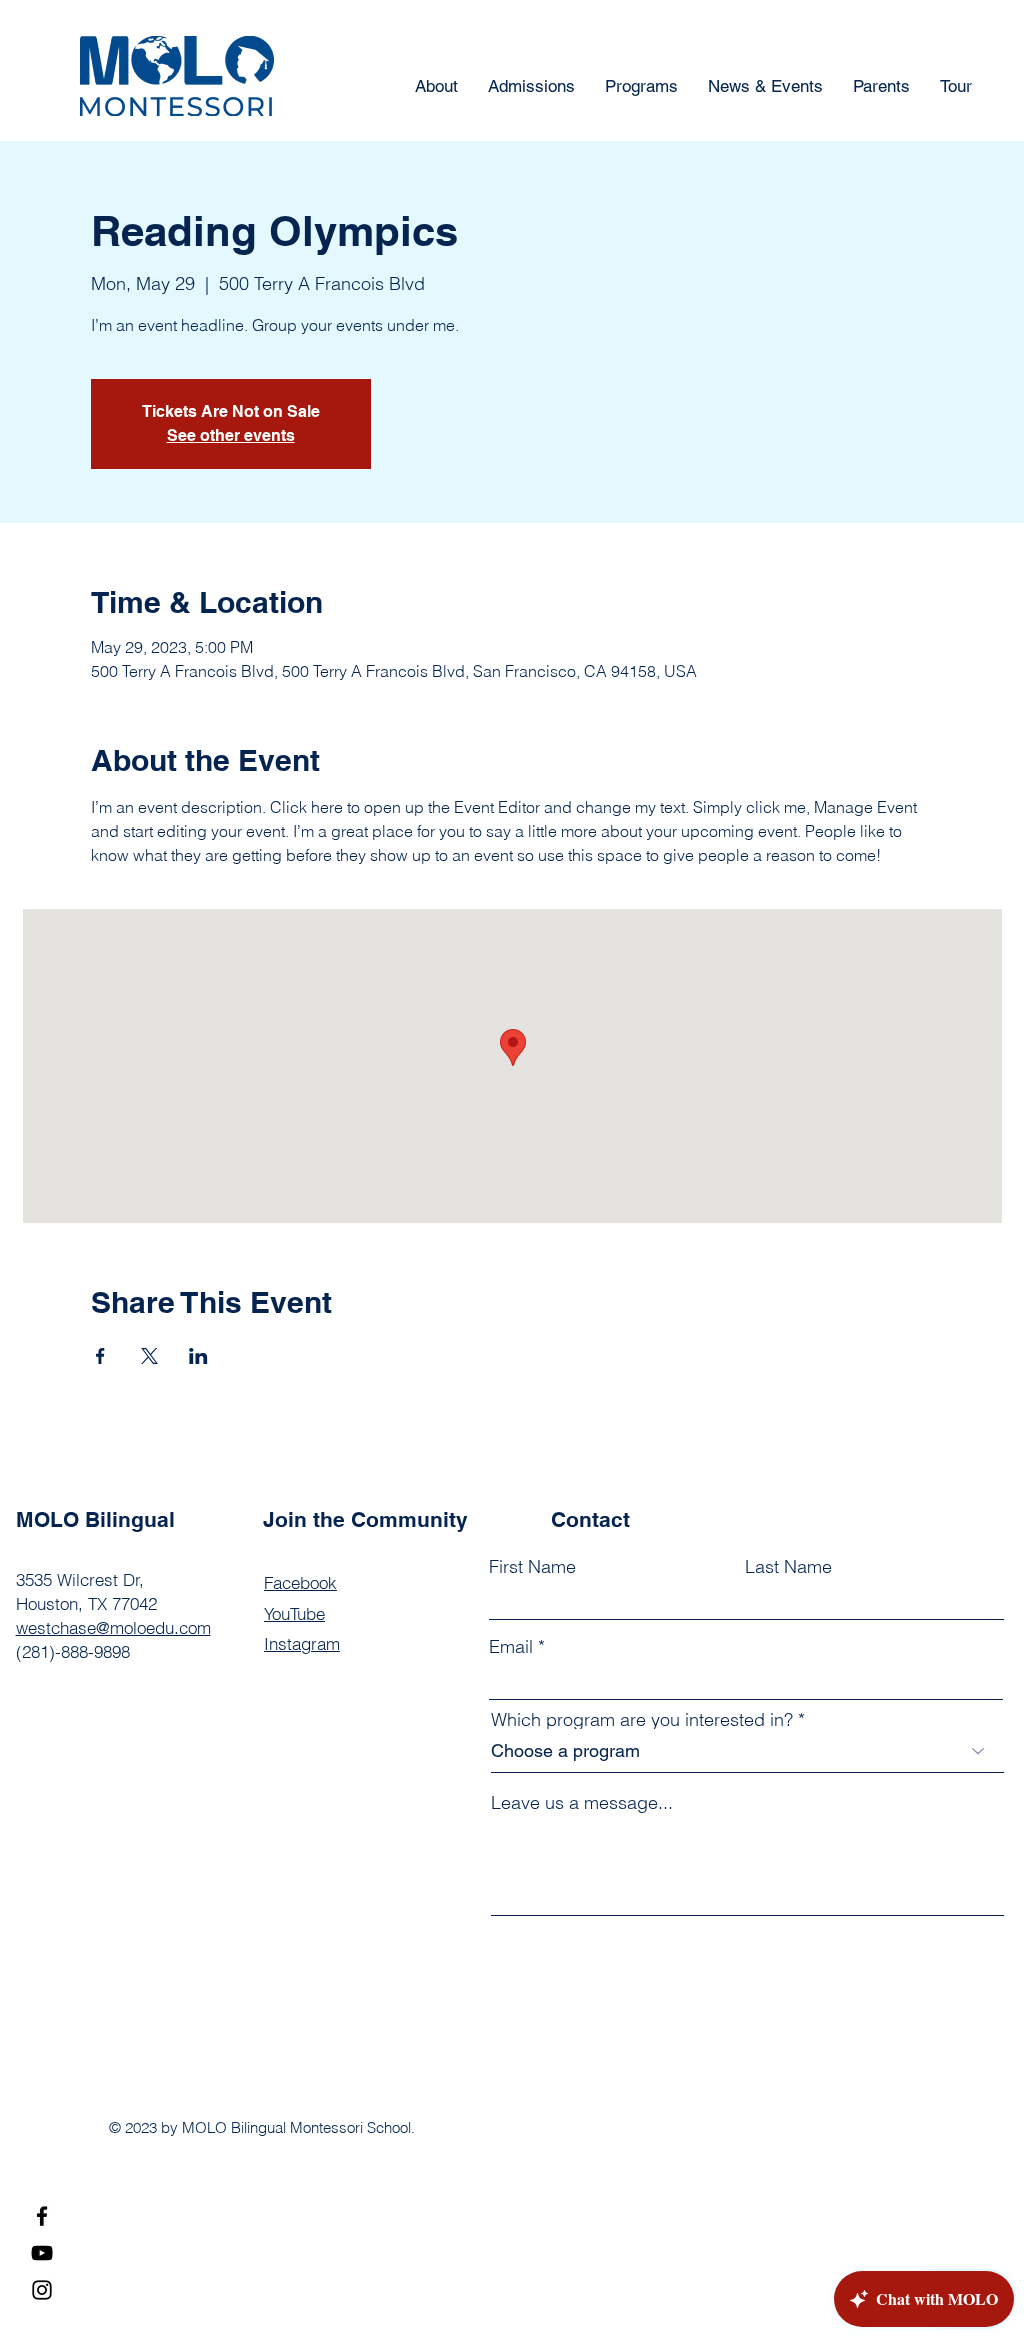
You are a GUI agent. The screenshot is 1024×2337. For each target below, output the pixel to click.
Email (511, 1647)
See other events (231, 435)
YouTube (294, 1613)
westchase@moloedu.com (113, 1627)
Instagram (302, 1643)
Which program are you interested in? (642, 1720)
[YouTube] (42, 2253)
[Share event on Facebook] (100, 1356)
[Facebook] (42, 2216)
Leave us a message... (582, 1803)
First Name (532, 1567)
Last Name (788, 1567)
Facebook (300, 1582)
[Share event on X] (149, 1356)
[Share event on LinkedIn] (198, 1356)
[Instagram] (42, 2290)
